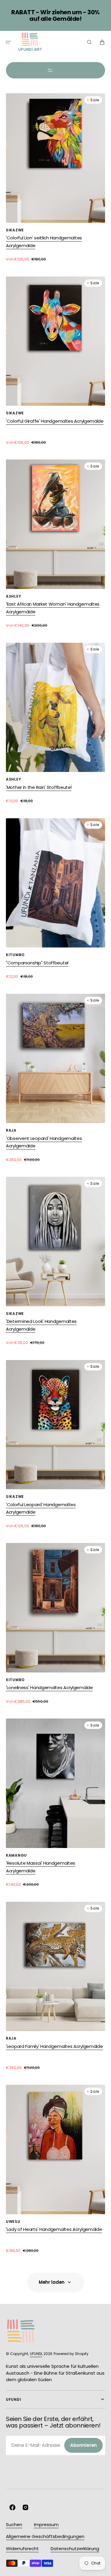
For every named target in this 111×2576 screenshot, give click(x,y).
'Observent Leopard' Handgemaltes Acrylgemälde (44, 1142)
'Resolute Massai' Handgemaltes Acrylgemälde (41, 1867)
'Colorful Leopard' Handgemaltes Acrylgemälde (41, 1508)
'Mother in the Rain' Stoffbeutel (39, 787)
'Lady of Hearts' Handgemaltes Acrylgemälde (54, 2229)
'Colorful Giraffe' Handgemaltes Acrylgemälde (55, 421)
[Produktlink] (55, 178)
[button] (8, 42)
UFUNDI (36, 2354)
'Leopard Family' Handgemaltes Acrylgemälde (54, 2046)
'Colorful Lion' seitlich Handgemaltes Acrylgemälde (44, 242)
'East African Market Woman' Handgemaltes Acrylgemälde (53, 608)
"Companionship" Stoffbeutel (37, 963)
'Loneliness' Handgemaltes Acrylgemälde (49, 1687)
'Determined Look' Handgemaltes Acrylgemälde (41, 1325)
